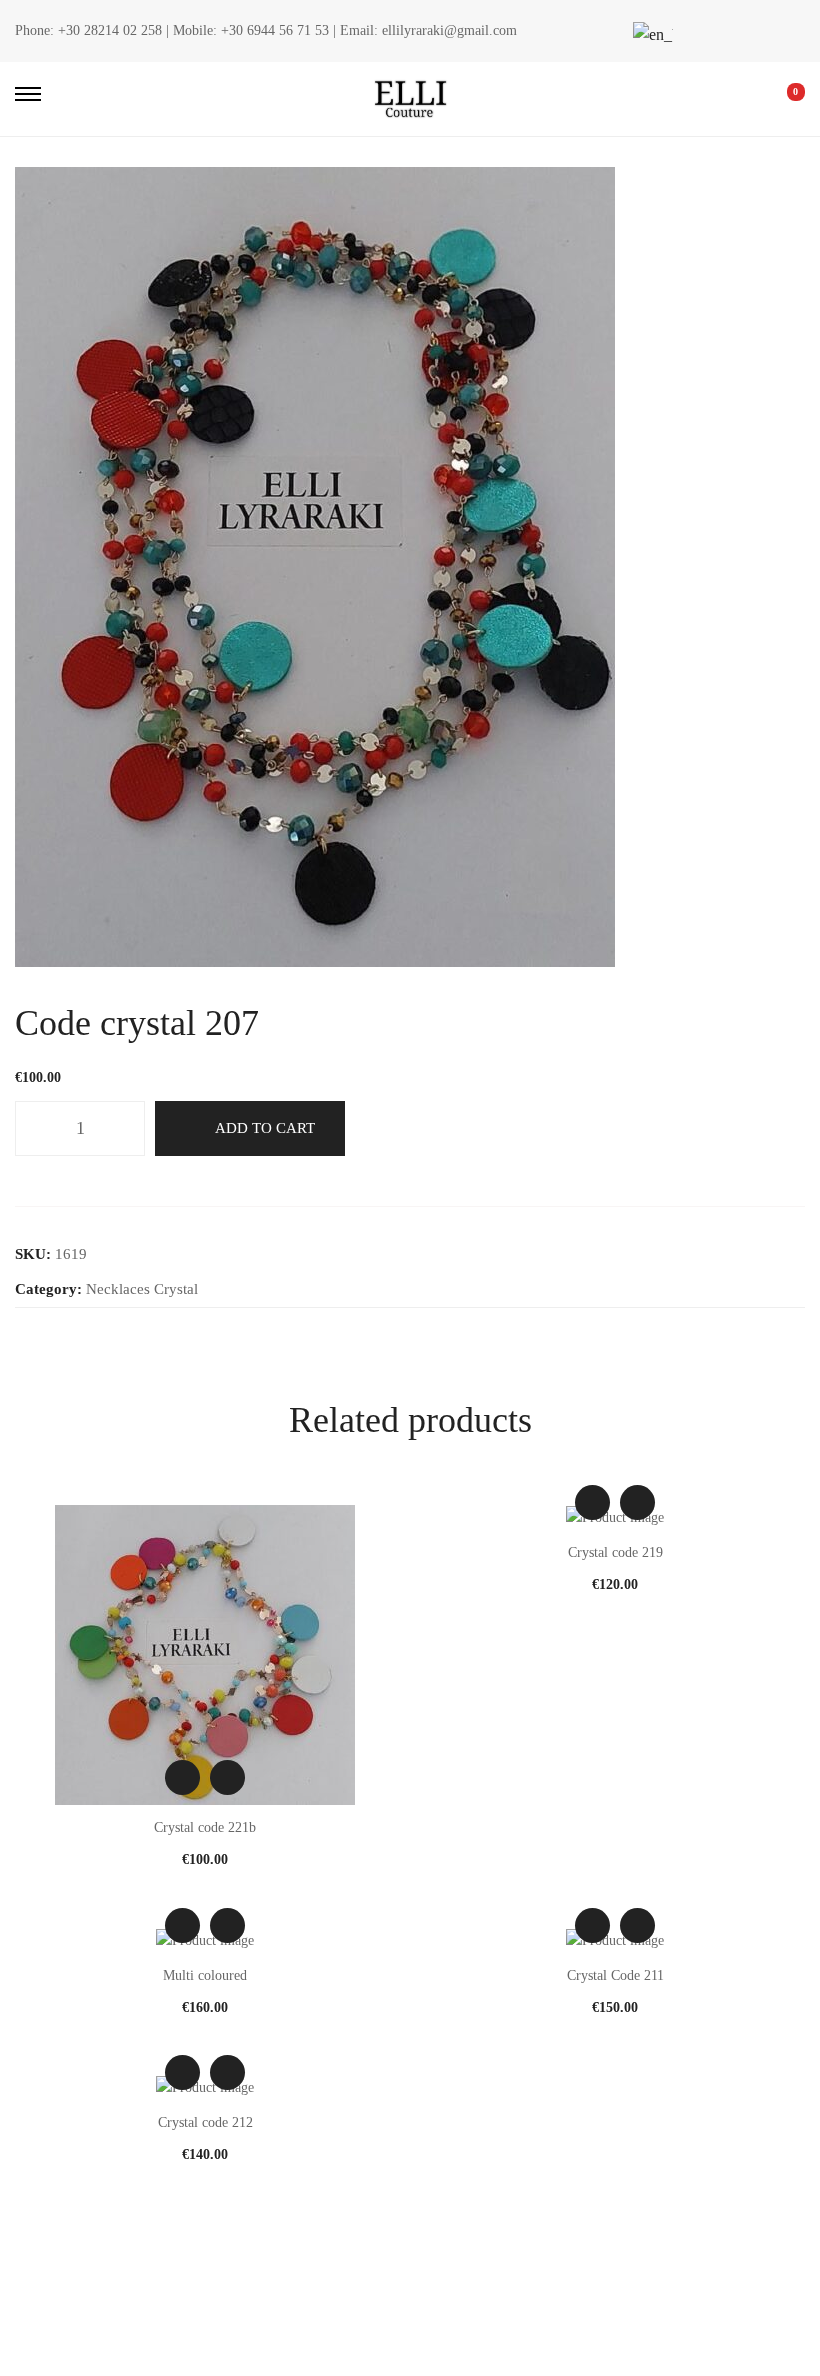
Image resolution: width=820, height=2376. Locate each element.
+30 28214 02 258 (110, 30)
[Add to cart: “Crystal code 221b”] (227, 1777)
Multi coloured (205, 1975)
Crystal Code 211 (615, 1975)
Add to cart (265, 1128)
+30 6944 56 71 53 (275, 30)
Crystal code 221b (205, 1827)
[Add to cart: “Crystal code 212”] (227, 2072)
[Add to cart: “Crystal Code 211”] (637, 1925)
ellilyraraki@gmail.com (449, 30)
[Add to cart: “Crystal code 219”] (637, 1502)
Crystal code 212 (205, 2122)
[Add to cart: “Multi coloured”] (227, 1925)
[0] (782, 99)
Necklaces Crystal (142, 1289)
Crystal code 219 (615, 1552)
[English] (650, 34)
